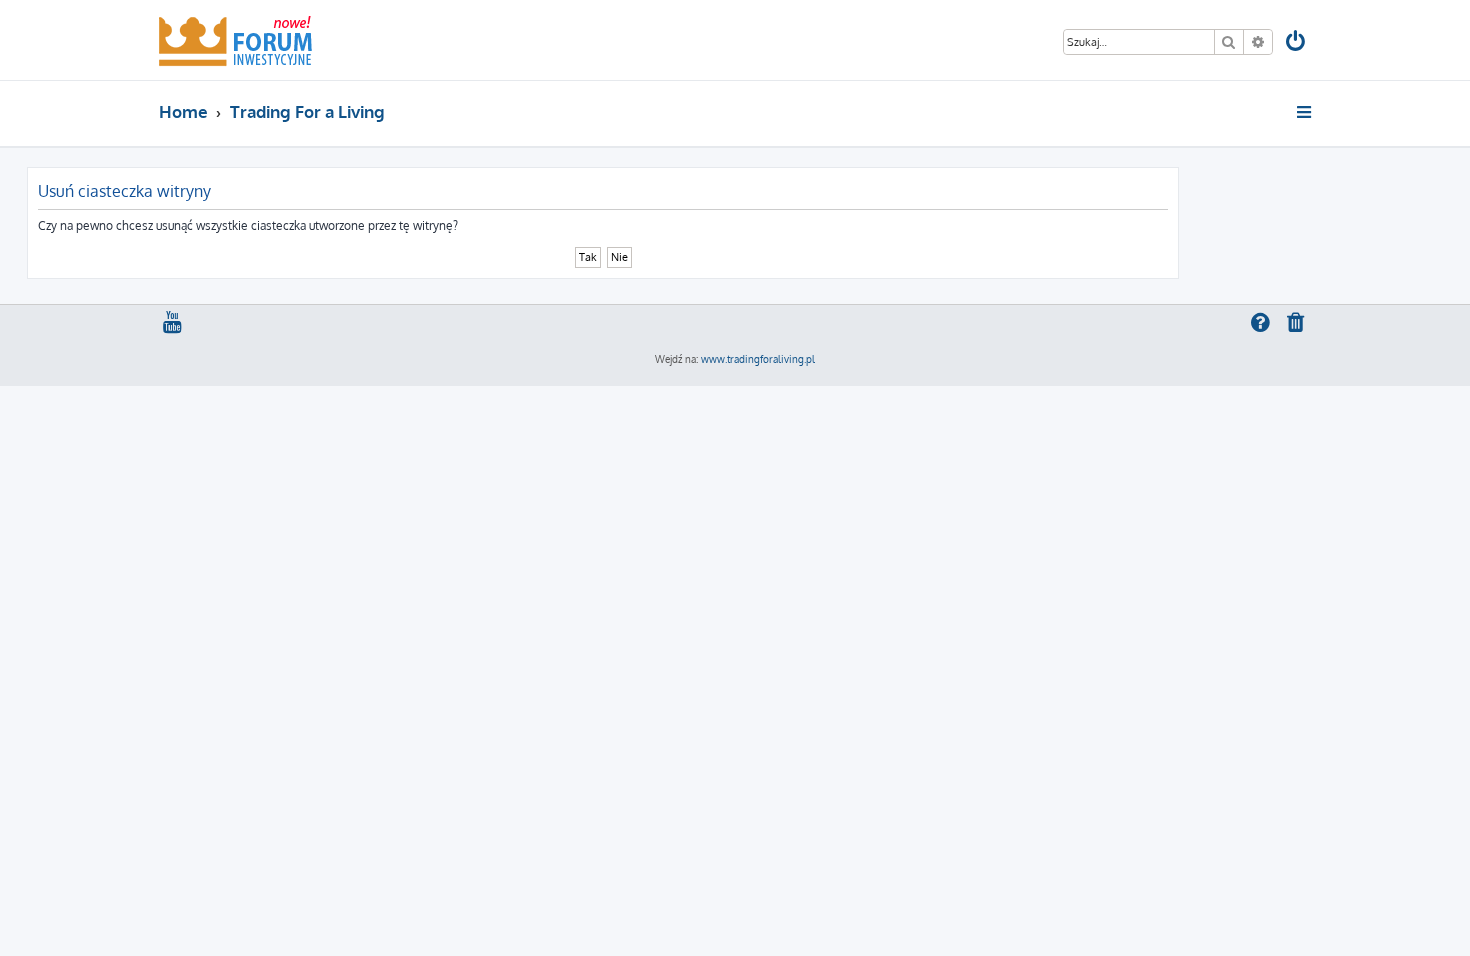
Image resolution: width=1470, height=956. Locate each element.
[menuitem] (1297, 43)
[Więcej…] (1305, 112)
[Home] (235, 40)
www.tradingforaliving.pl (758, 359)
